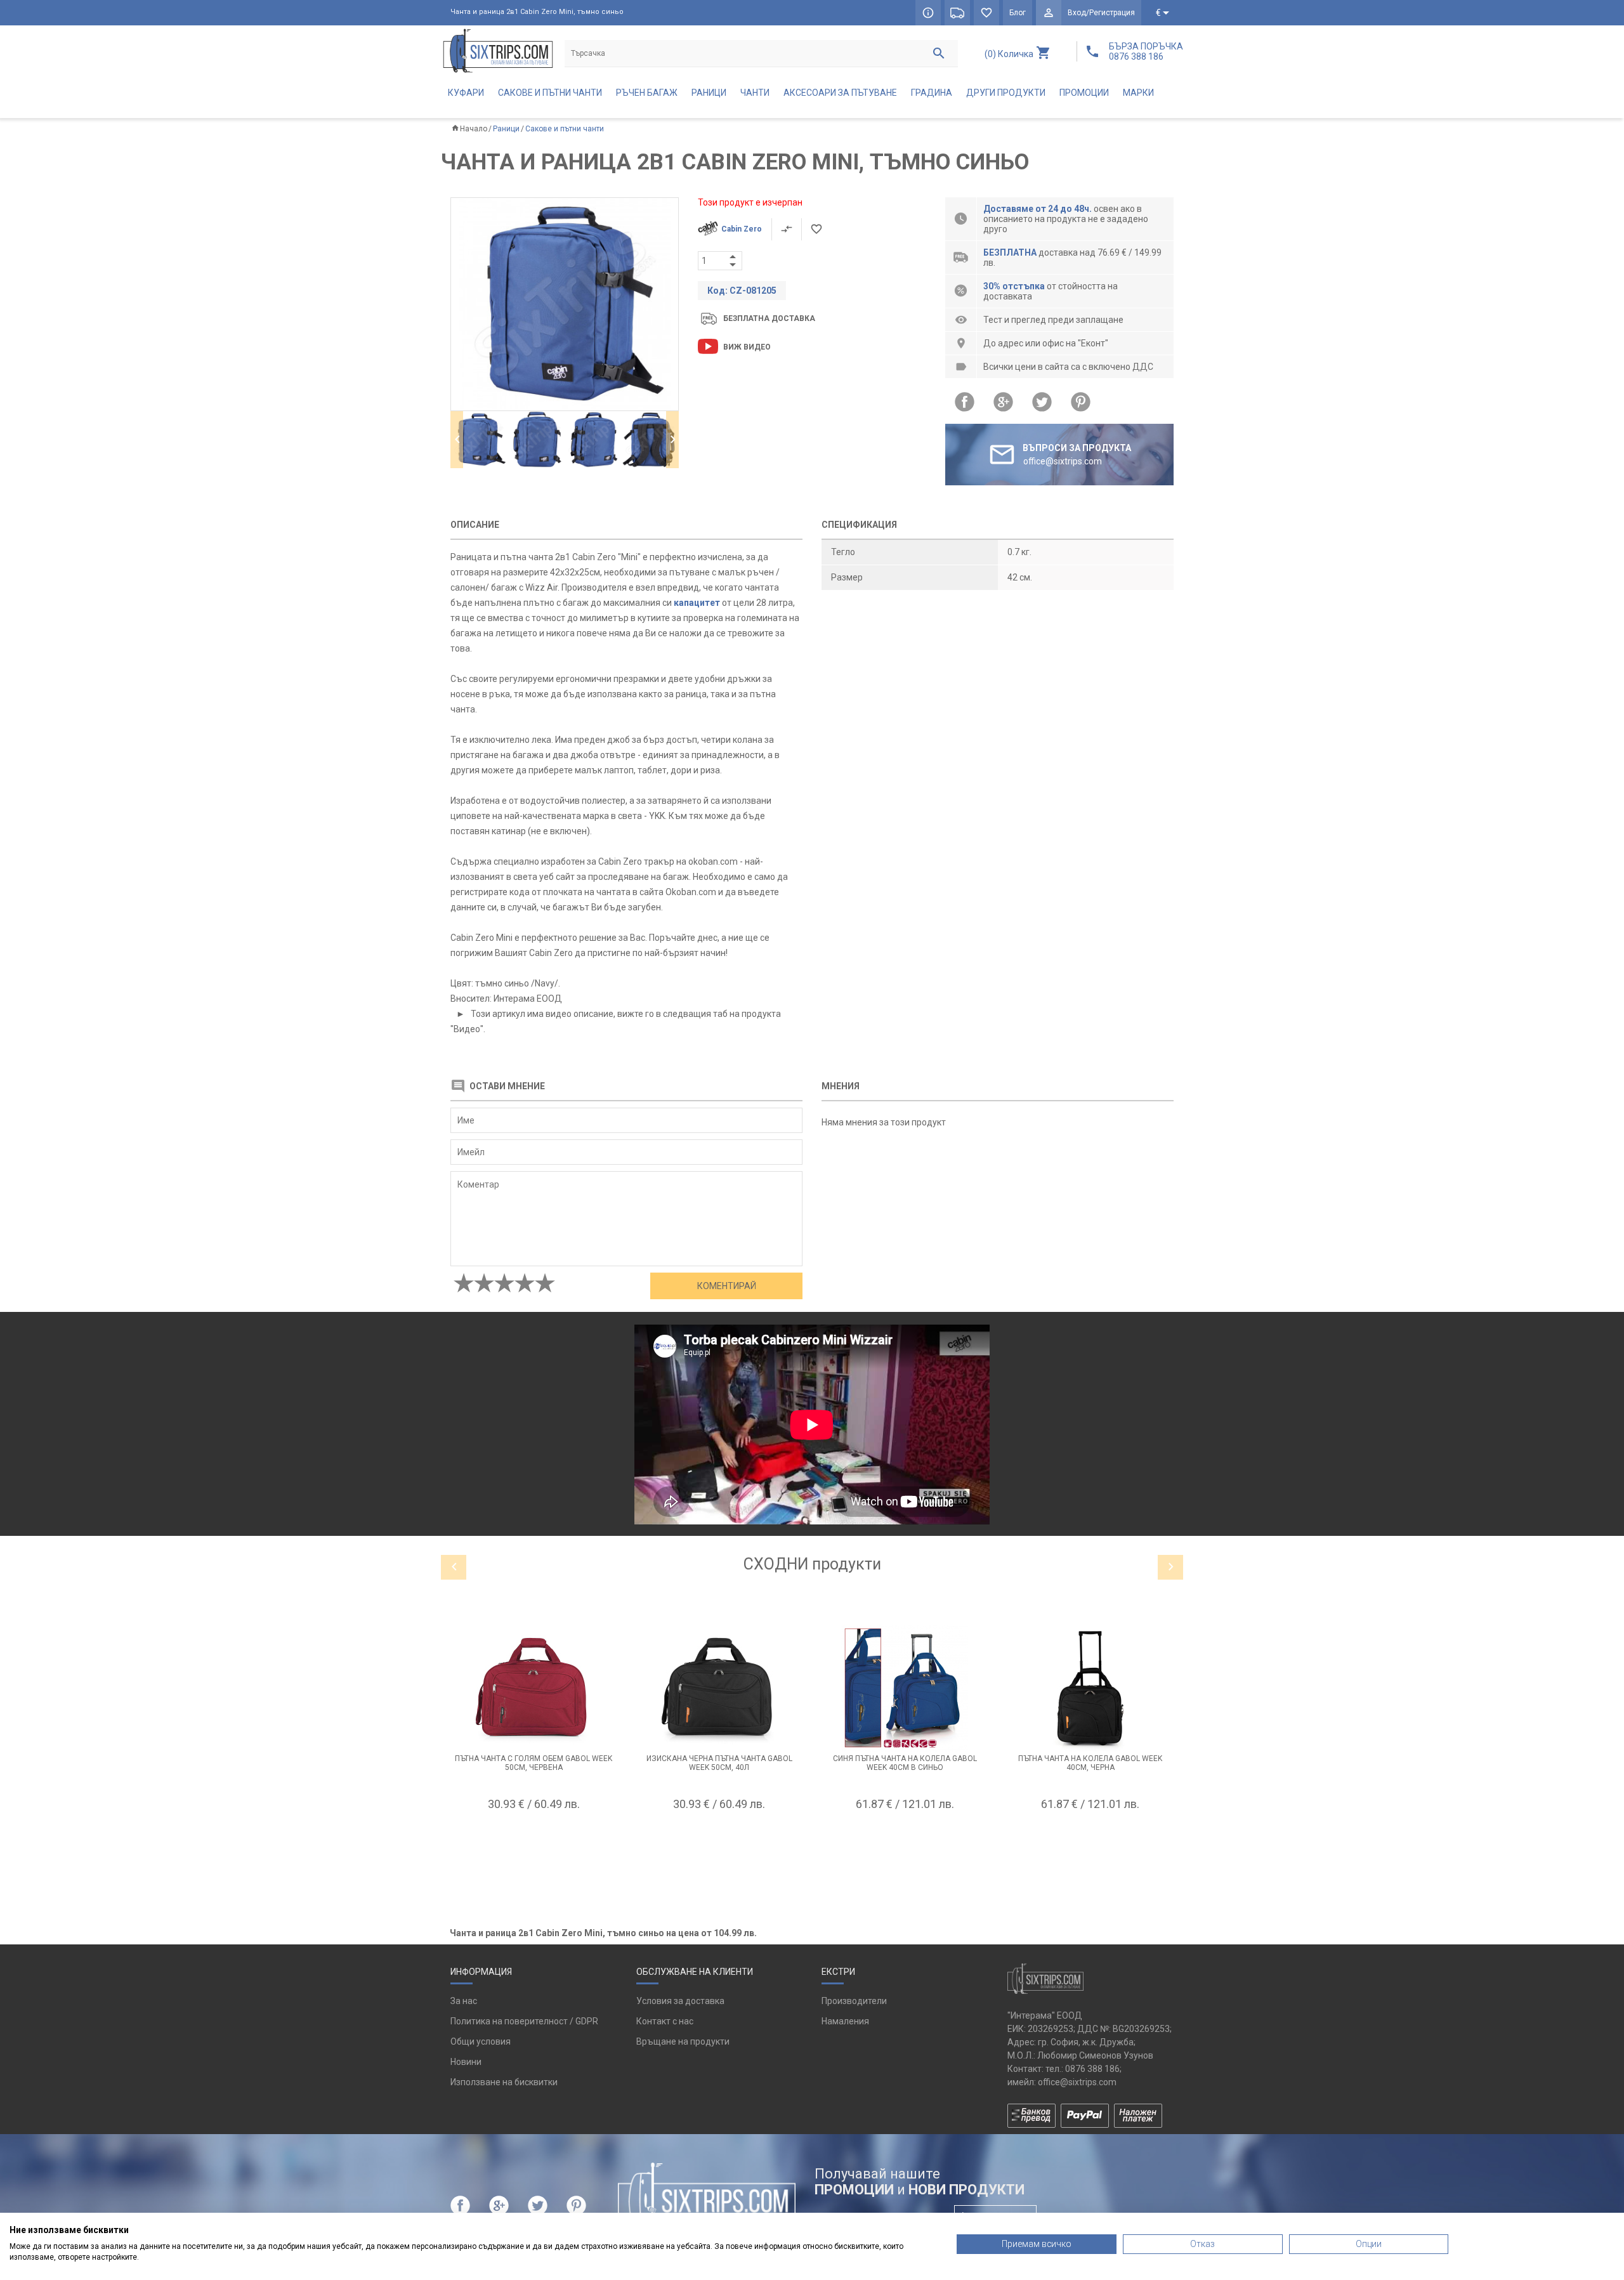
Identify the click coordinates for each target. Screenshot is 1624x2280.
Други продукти (1006, 93)
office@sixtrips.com (1077, 2082)
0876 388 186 (1092, 2069)
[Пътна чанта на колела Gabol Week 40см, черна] (1091, 1688)
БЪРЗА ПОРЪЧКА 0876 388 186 (1146, 51)
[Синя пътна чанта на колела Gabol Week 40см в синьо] (905, 1688)
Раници (709, 93)
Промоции (1084, 93)
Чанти (755, 93)
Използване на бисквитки (504, 2082)
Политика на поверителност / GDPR (524, 2021)
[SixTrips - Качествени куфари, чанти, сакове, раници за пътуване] (498, 50)
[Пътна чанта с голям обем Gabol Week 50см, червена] (534, 1688)
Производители (854, 2001)
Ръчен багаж (647, 93)
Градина (932, 93)
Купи (534, 1835)
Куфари (466, 93)
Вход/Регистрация (1101, 13)
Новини (466, 2062)
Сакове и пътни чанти (550, 93)
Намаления (845, 2021)
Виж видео (747, 347)
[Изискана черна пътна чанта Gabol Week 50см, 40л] (720, 1688)
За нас (464, 2001)
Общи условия (481, 2041)
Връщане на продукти (683, 2041)
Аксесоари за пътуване (840, 93)
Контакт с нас (665, 2021)
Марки (1138, 93)
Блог (1018, 13)
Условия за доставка (680, 2001)
